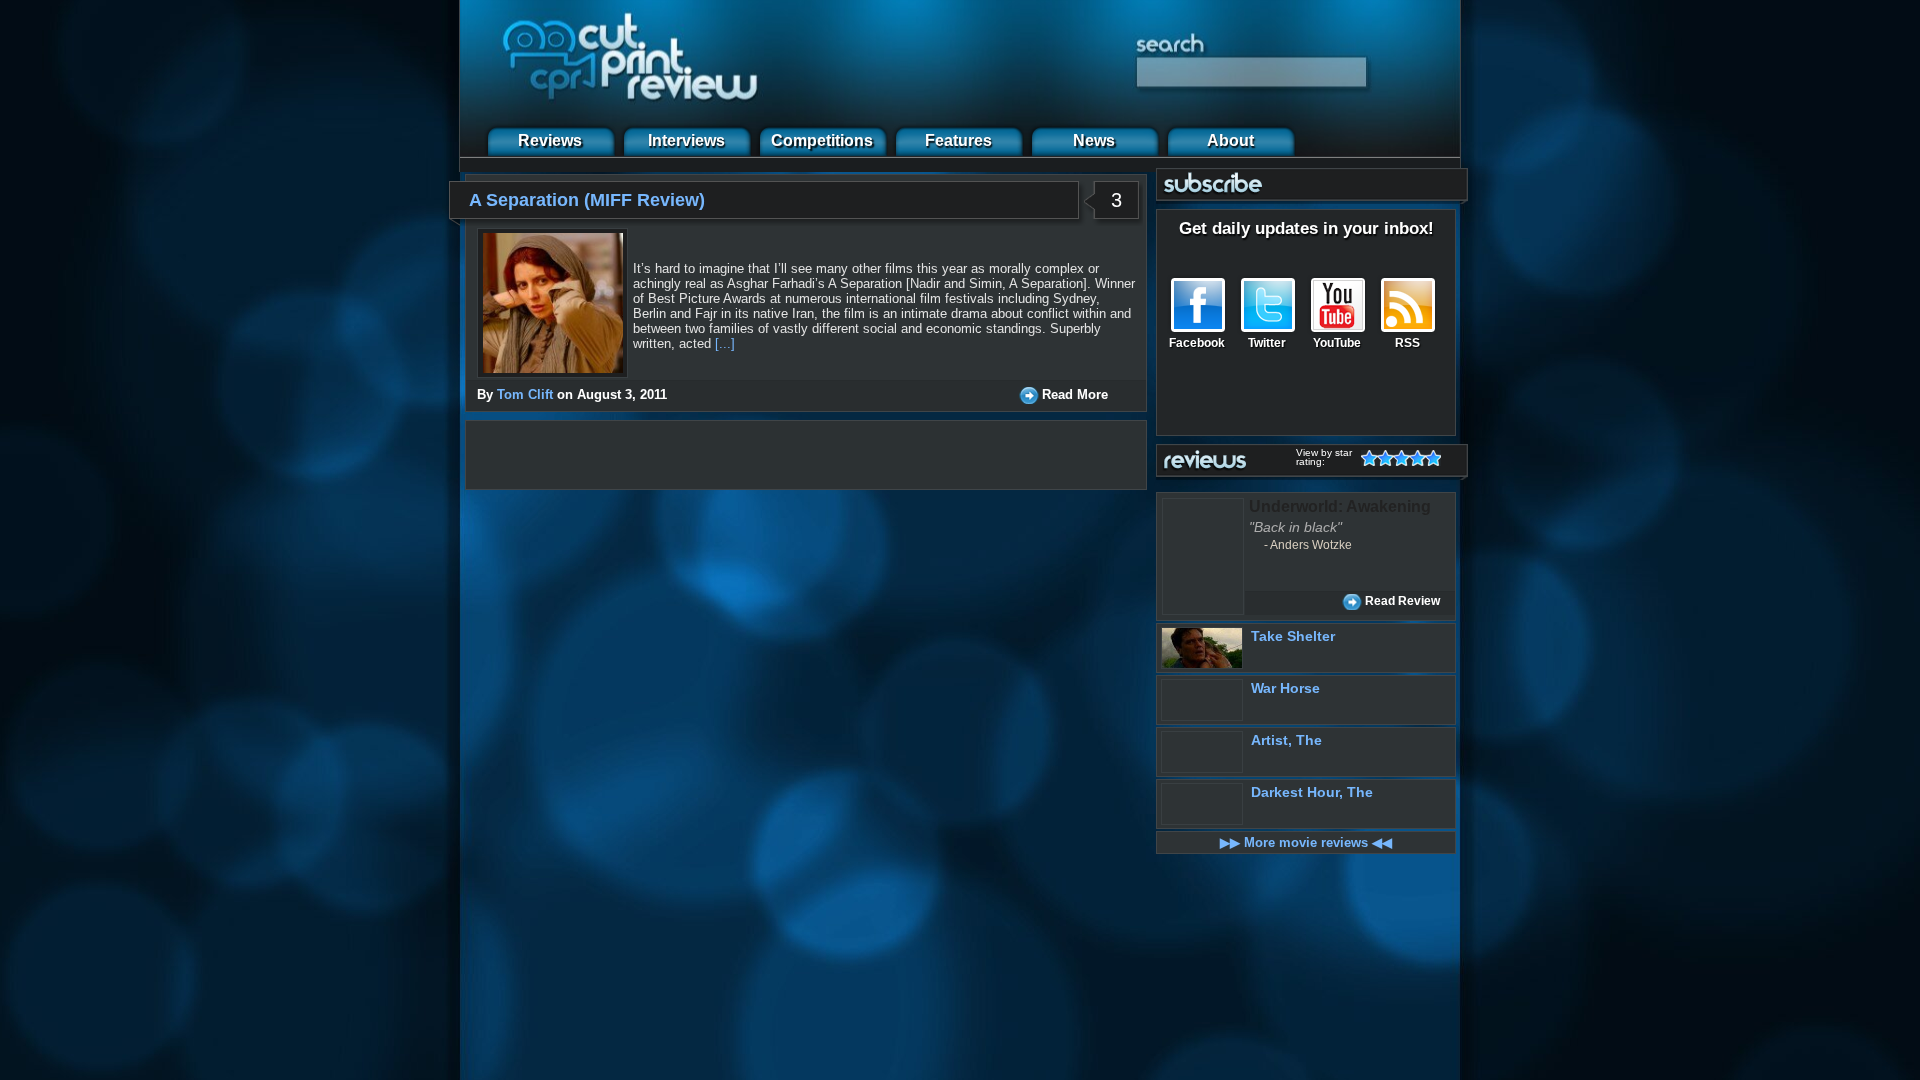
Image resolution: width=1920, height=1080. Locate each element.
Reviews (550, 140)
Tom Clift (525, 394)
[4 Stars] (1421, 458)
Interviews (686, 140)
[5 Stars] (1437, 458)
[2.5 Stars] (1397, 458)
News (1094, 140)
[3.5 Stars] (1413, 458)
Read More (1075, 394)
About (1230, 140)
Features (958, 140)
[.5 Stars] (1365, 458)
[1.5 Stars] (1381, 458)
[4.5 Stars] (1429, 458)
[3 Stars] (1405, 458)
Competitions (822, 140)
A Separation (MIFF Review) (587, 200)
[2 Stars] (1389, 458)
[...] (725, 343)
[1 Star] (1373, 458)
